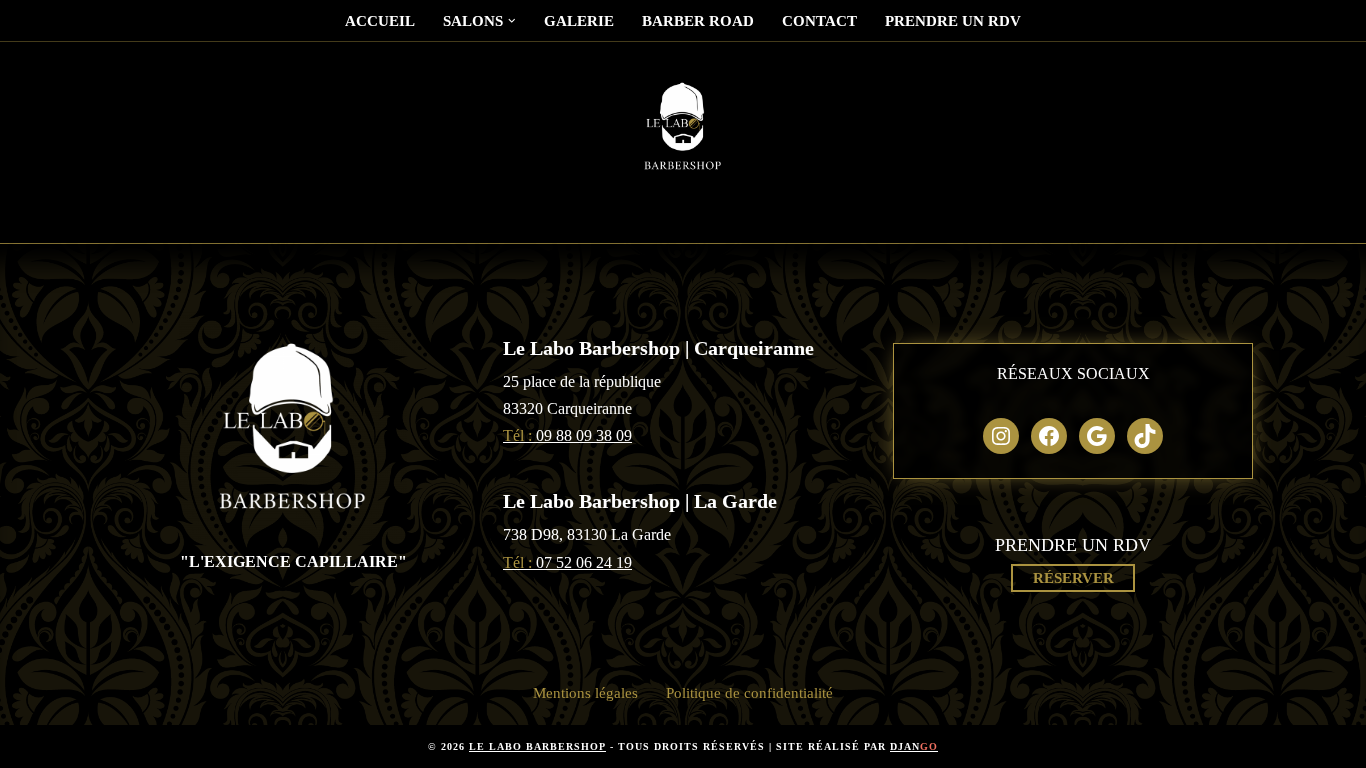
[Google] (1097, 436)
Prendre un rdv (953, 21)
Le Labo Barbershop (537, 746)
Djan (914, 746)
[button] (512, 21)
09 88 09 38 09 (567, 435)
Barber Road (698, 21)
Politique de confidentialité (749, 693)
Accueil (380, 21)
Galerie (579, 21)
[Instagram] (1001, 436)
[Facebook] (1049, 436)
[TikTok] (1145, 436)
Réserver (1073, 578)
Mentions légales (585, 693)
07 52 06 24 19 (567, 562)
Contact (819, 21)
